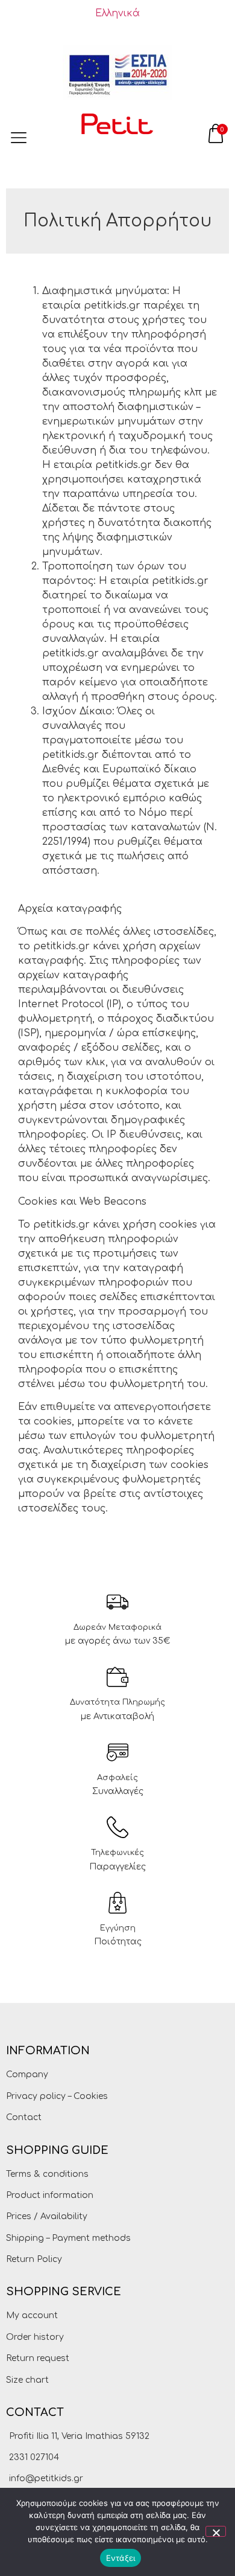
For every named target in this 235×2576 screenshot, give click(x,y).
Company (27, 2075)
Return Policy (34, 2259)
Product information (50, 2195)
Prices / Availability (47, 2216)
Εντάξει (121, 2558)
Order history (35, 2337)
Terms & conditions (47, 2174)
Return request (38, 2358)
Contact (24, 2117)
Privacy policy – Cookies (57, 2096)
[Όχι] (216, 2531)
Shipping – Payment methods (68, 2238)
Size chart (27, 2380)
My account (32, 2315)
